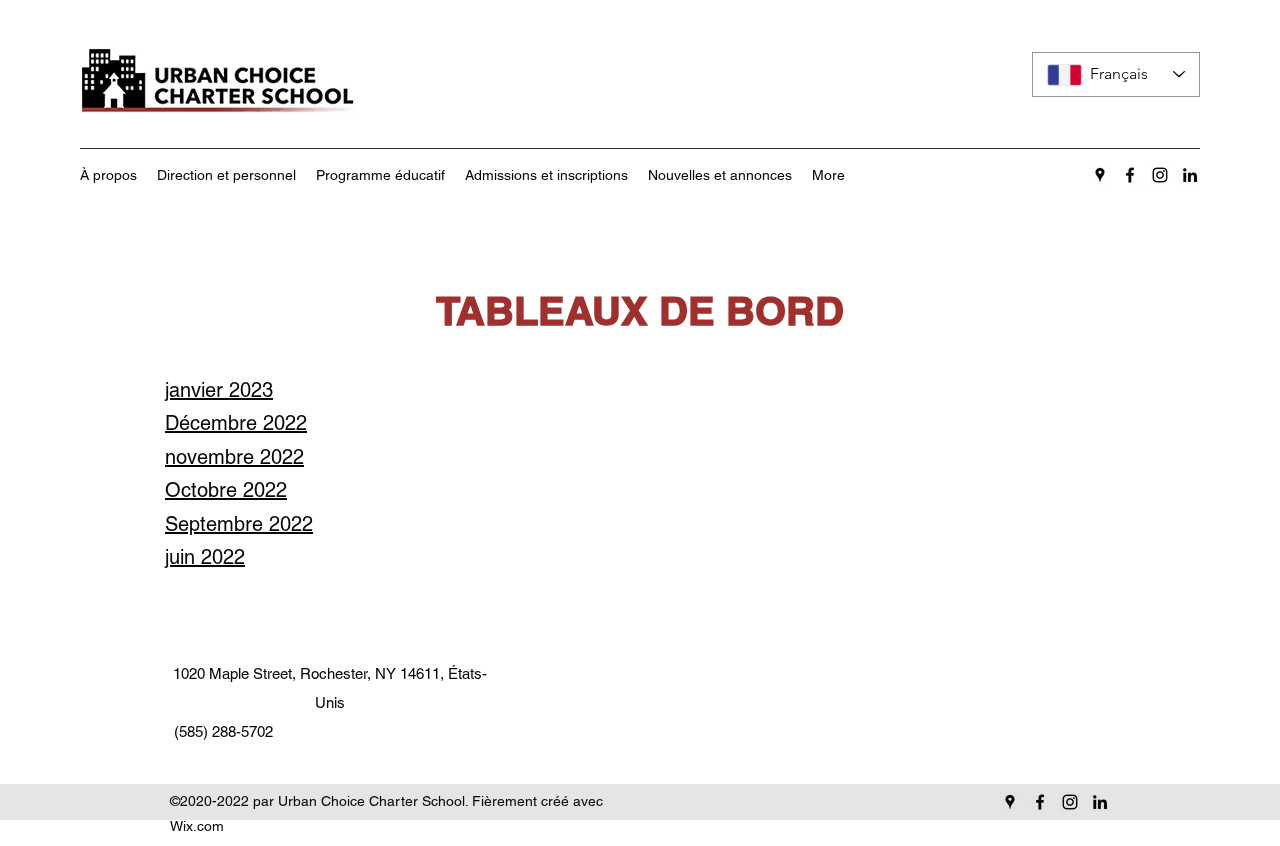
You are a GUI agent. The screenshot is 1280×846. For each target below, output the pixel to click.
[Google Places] (1100, 175)
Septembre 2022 (239, 524)
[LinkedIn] (1190, 175)
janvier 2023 (219, 390)
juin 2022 (205, 557)
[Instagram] (1160, 175)
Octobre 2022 (226, 490)
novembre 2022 (234, 457)
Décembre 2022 (236, 423)
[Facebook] (1130, 175)
